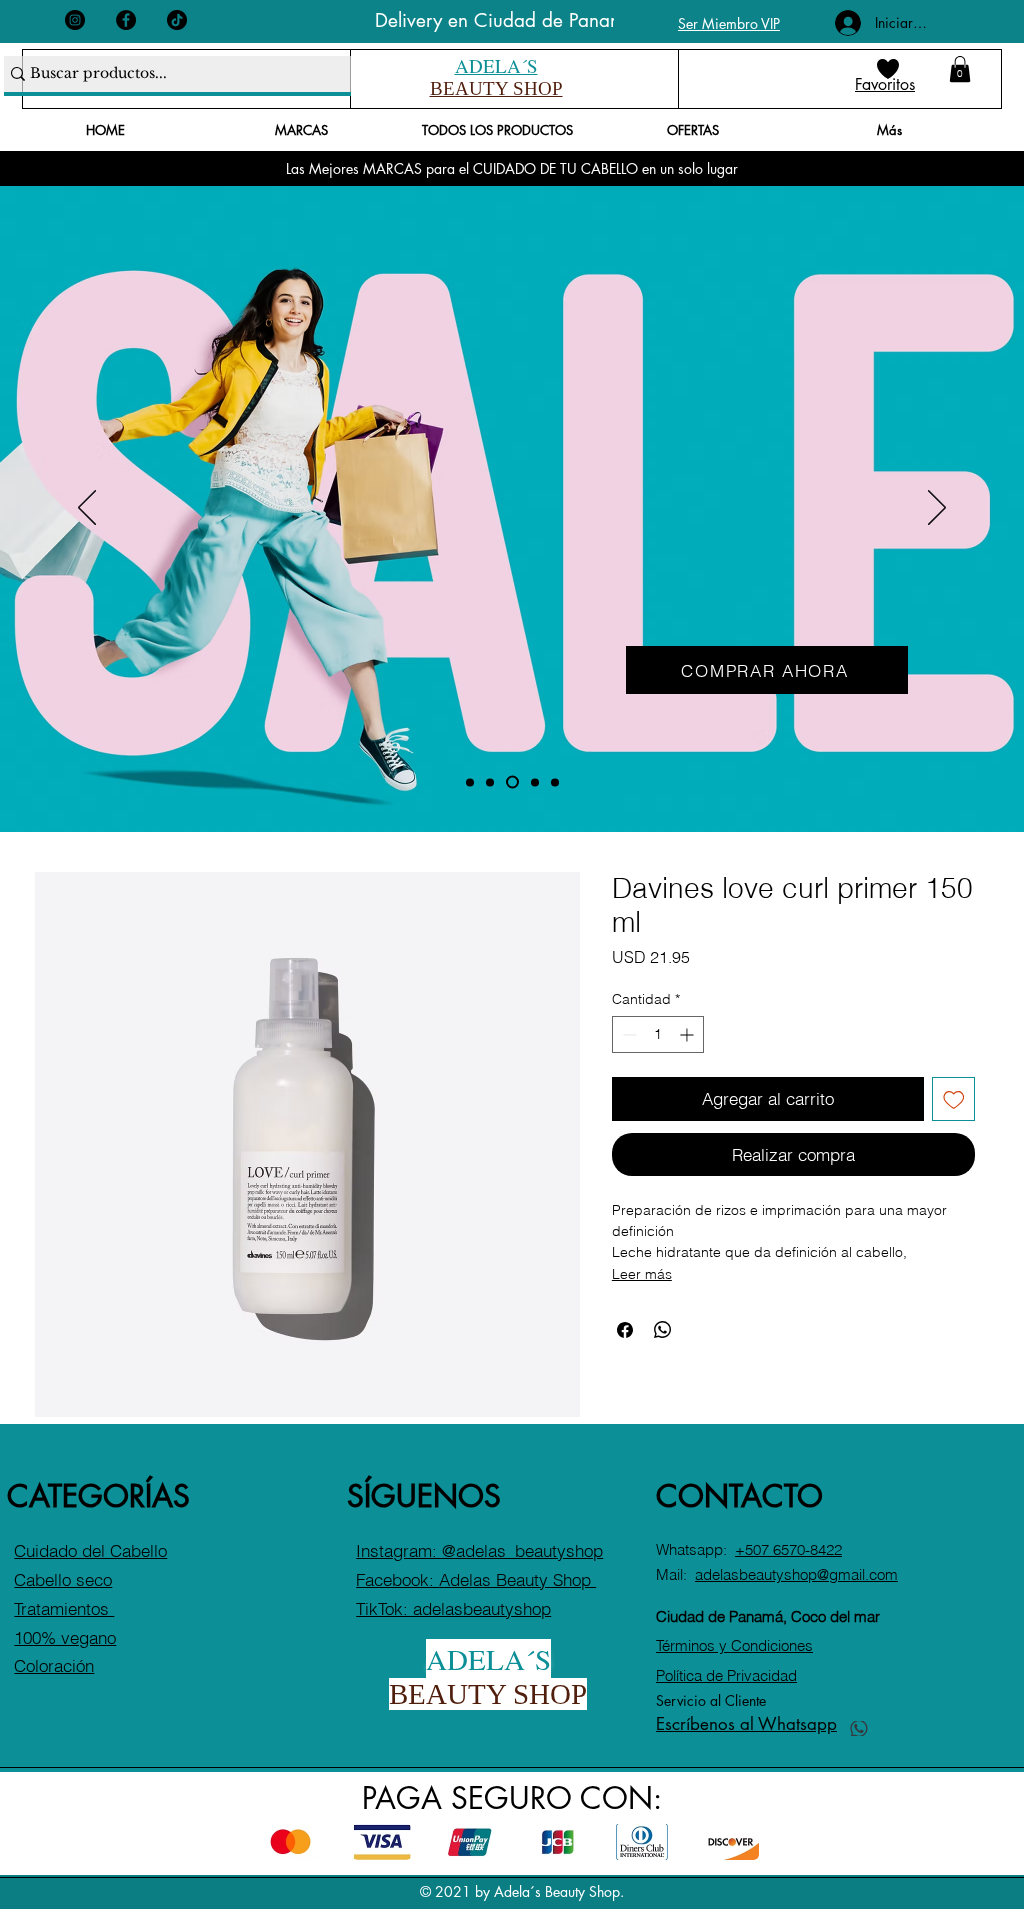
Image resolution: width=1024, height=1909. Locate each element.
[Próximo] (937, 509)
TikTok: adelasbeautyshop (453, 1608)
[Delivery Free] (555, 782)
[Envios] (490, 782)
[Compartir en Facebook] (625, 1330)
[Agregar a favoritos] (954, 1099)
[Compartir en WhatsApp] (663, 1330)
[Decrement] (627, 1034)
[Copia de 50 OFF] (470, 782)
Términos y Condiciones (734, 1645)
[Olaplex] (535, 782)
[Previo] (87, 509)
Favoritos (885, 84)
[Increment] (688, 1034)
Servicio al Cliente (711, 1700)
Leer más (642, 1274)
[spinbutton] (658, 1034)
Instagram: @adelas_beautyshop (479, 1550)
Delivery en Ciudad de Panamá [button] (505, 20)
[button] (960, 69)
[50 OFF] (512, 782)
